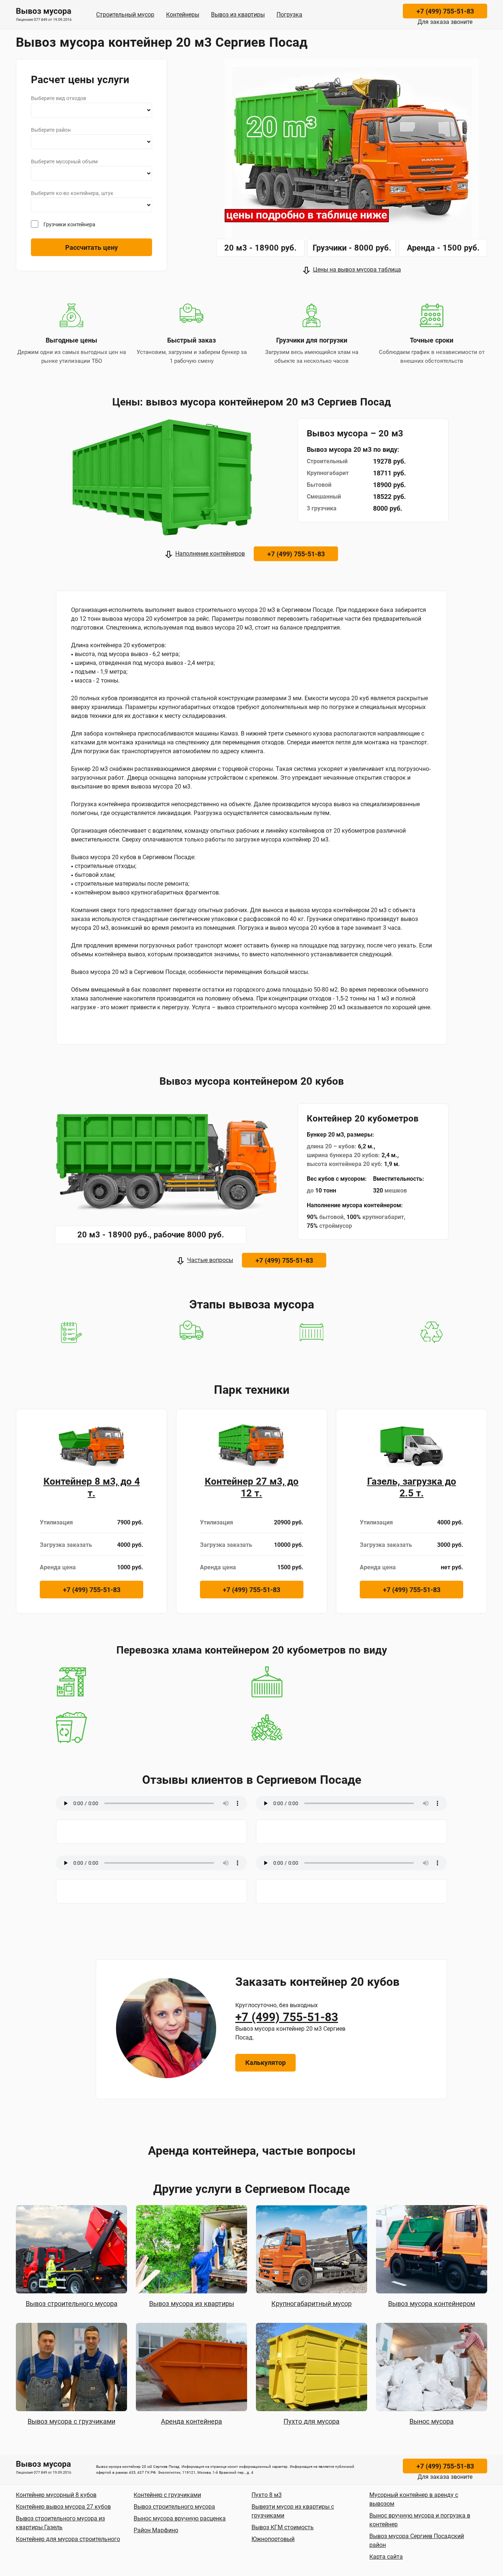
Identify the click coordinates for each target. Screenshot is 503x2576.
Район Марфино (156, 2530)
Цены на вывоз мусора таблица (357, 270)
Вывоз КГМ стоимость (283, 2527)
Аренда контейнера (191, 2421)
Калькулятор (265, 2063)
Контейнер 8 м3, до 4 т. (92, 1487)
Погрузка (289, 15)
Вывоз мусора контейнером (432, 2304)
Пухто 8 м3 (267, 2495)
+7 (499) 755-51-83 (445, 11)
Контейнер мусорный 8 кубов (56, 2495)
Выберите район (51, 130)
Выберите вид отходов (59, 98)
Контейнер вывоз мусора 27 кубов (63, 2507)
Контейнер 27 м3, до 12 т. (252, 1487)
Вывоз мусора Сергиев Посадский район (417, 2540)
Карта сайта (386, 2557)
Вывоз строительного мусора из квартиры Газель (60, 2523)
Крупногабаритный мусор (312, 2304)
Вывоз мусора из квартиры (192, 2304)
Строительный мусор (125, 15)
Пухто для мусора (312, 2421)
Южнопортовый (273, 2539)
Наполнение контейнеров (210, 554)
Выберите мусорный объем (64, 162)
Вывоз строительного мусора (72, 2304)
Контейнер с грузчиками (167, 2495)
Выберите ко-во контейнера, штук (72, 193)
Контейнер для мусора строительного (68, 2539)
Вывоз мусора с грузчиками (71, 2421)
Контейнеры (183, 15)
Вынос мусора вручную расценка (180, 2518)
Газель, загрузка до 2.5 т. (412, 1487)
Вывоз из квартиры (238, 15)
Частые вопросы (210, 1260)
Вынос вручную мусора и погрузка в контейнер (420, 2520)
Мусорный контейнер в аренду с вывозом (414, 2499)
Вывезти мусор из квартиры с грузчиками (293, 2511)
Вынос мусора (432, 2421)
